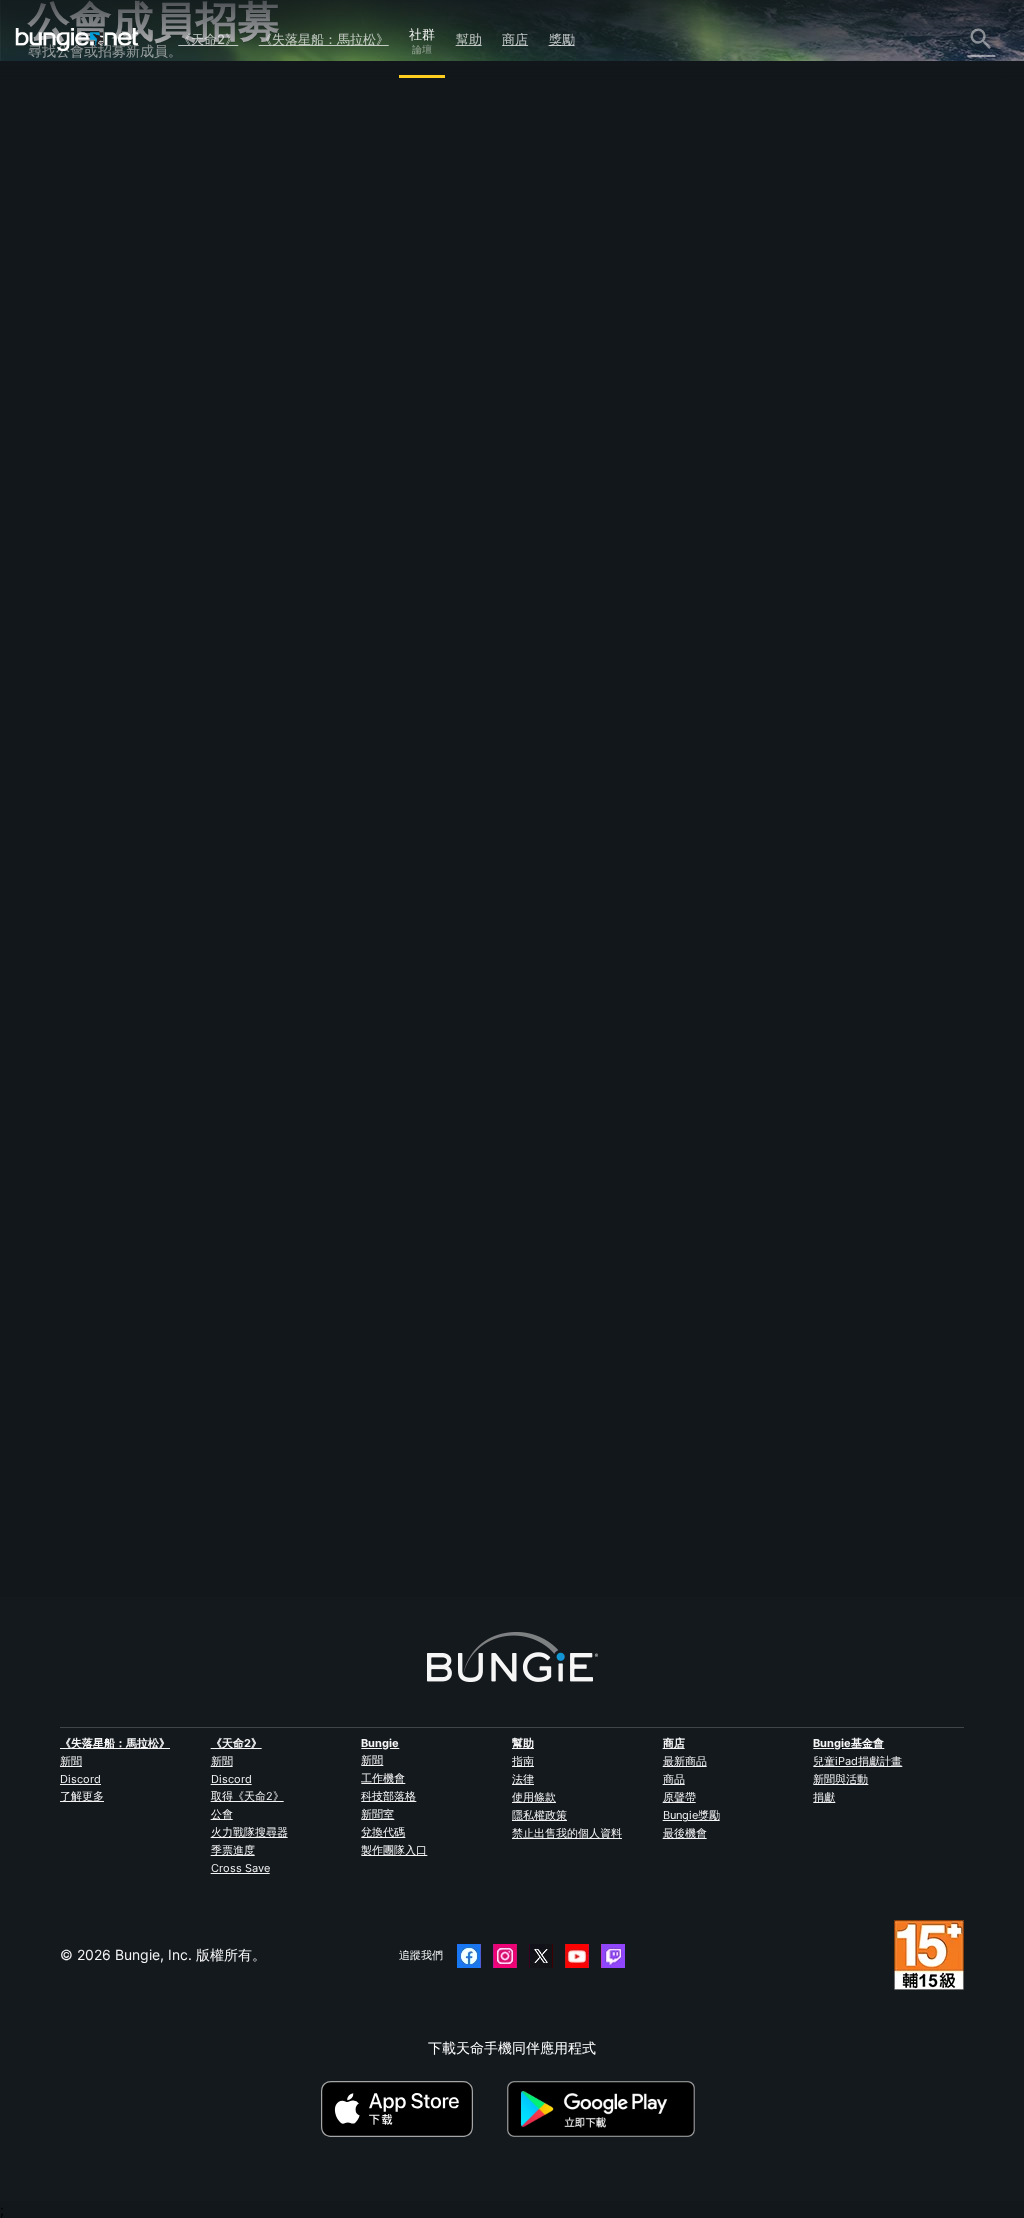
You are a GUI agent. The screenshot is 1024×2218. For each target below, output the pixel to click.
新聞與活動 (840, 1779)
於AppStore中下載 (412, 2109)
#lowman (449, 609)
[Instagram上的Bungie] (505, 1956)
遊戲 (54, 193)
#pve (497, 609)
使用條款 (534, 1797)
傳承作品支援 (82, 421)
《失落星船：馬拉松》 (324, 39)
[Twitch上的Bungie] (613, 1956)
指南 (523, 1761)
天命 (54, 478)
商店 (515, 39)
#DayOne (544, 609)
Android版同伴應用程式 (114, 364)
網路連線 (68, 250)
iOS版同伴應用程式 (100, 345)
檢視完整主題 (319, 679)
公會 (222, 1814)
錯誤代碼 (68, 231)
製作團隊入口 (394, 1850)
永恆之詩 (68, 269)
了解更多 (82, 1796)
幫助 (469, 39)
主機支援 (68, 402)
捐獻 (824, 1797)
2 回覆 (307, 1586)
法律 (523, 1779)
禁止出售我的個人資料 (567, 1833)
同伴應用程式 (82, 440)
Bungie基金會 (848, 1743)
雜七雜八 (68, 497)
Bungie (380, 1743)
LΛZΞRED (307, 420)
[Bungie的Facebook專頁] (469, 1956)
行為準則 (64, 576)
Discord (80, 1779)
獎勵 (562, 39)
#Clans (355, 609)
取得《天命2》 (247, 1796)
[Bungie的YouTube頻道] (577, 1956)
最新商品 (685, 1761)
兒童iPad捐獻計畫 (857, 1761)
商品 (674, 1779)
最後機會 (685, 1833)
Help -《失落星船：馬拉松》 (130, 516)
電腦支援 (68, 383)
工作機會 (383, 1778)
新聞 (71, 1761)
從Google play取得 (605, 2109)
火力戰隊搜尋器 (249, 1832)
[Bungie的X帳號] (541, 1956)
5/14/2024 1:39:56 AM (434, 718)
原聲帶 (679, 1797)
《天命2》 (208, 39)
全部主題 (68, 98)
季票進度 (233, 1850)
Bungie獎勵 (691, 1815)
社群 (422, 31)
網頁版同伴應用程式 (103, 326)
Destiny (77, 39)
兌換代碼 (383, 1832)
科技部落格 (388, 1796)
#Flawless (304, 609)
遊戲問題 (68, 288)
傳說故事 (68, 174)
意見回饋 (68, 136)
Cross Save (240, 1868)
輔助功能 (68, 307)
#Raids (399, 609)
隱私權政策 (539, 1815)
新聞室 (377, 1814)
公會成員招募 (82, 459)
